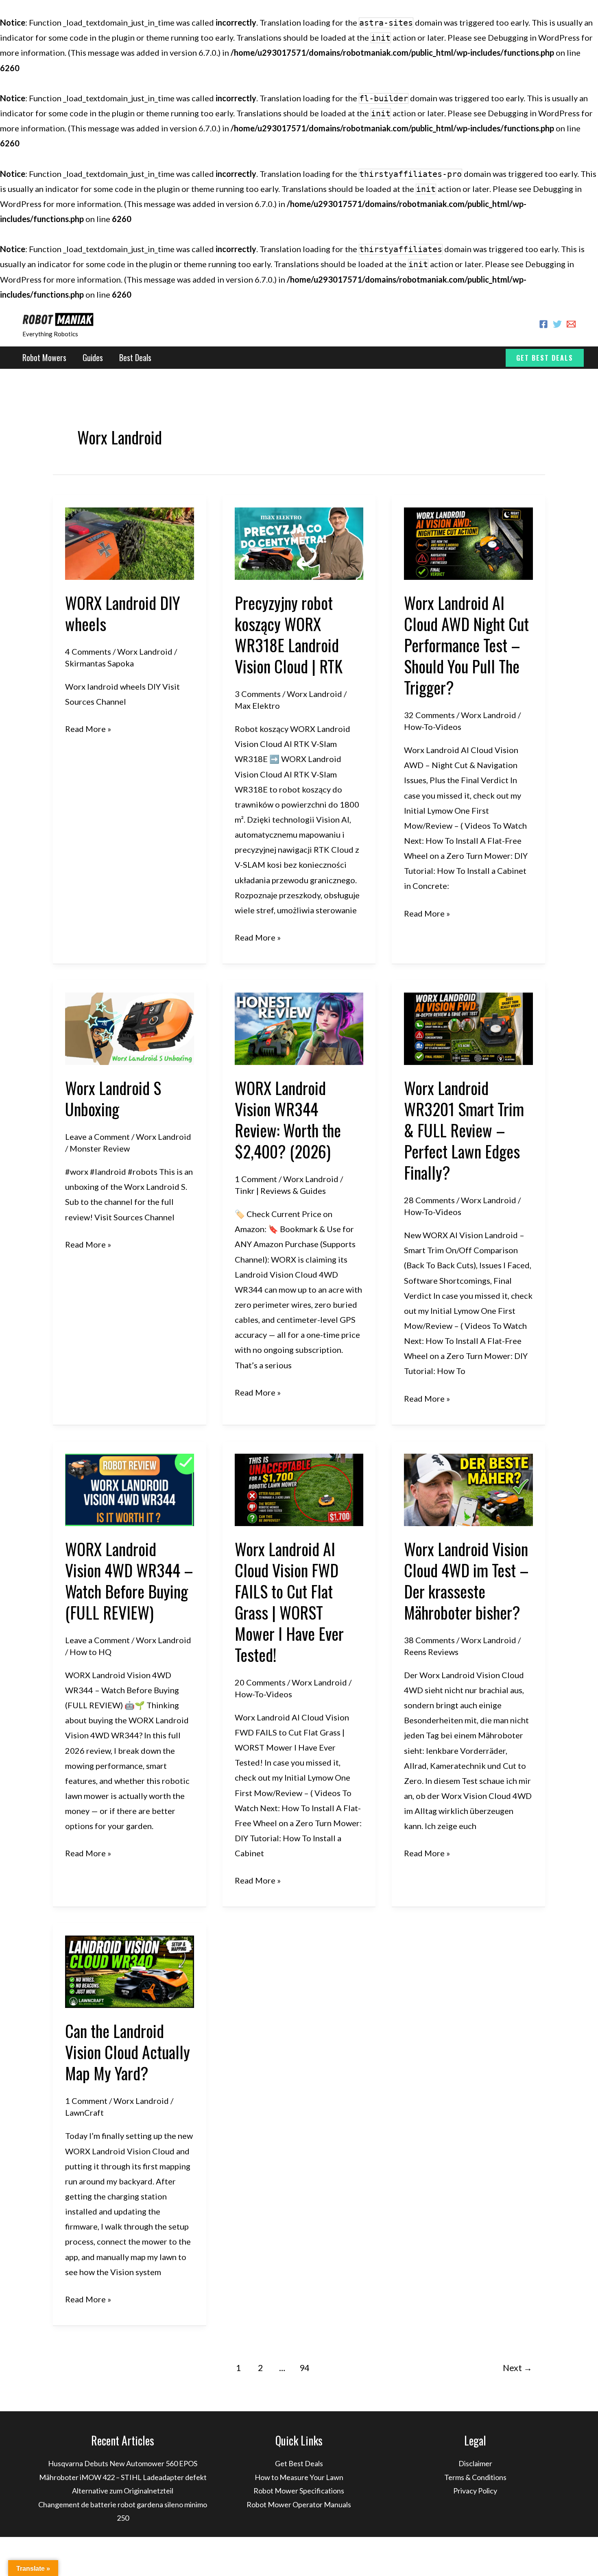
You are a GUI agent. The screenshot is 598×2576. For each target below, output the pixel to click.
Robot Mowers (44, 357)
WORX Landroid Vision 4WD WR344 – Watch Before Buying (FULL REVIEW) (129, 1581)
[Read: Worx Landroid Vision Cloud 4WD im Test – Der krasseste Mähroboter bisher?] (468, 1489)
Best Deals (135, 357)
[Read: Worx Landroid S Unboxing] (130, 1028)
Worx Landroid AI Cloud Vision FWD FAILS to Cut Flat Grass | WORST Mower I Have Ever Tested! (289, 1602)
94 (304, 2368)
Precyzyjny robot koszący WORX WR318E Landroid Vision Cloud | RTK (289, 634)
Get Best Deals (299, 2463)
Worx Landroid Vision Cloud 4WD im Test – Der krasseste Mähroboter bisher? (466, 1581)
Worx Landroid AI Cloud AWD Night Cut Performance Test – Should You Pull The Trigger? (466, 645)
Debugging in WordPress (534, 37)
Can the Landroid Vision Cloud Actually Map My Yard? (128, 2052)
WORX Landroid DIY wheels (123, 613)
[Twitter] (557, 324)
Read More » (88, 730)
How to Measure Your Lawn (299, 2477)
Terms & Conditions (475, 2477)
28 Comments (429, 1200)
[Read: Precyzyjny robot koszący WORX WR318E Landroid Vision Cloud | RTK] (299, 542)
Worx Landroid (145, 651)
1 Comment (256, 1179)
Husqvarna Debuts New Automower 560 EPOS (123, 2463)
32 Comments (429, 715)
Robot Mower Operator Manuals (299, 2504)
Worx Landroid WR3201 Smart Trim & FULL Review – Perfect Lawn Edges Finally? (464, 1130)
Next (517, 2368)
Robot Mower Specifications (299, 2491)
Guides (93, 357)
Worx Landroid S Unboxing (113, 1098)
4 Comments (88, 651)
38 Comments (429, 1640)
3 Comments (258, 694)
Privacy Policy (475, 2491)
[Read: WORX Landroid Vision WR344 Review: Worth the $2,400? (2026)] (299, 1028)
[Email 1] (571, 324)
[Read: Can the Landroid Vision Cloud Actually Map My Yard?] (130, 1971)
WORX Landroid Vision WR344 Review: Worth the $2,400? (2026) (288, 1119)
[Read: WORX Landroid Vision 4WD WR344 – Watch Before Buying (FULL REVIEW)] (130, 1489)
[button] (545, 358)
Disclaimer (475, 2463)
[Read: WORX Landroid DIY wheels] (130, 542)
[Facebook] (543, 324)
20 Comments (260, 1682)
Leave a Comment (97, 1137)
